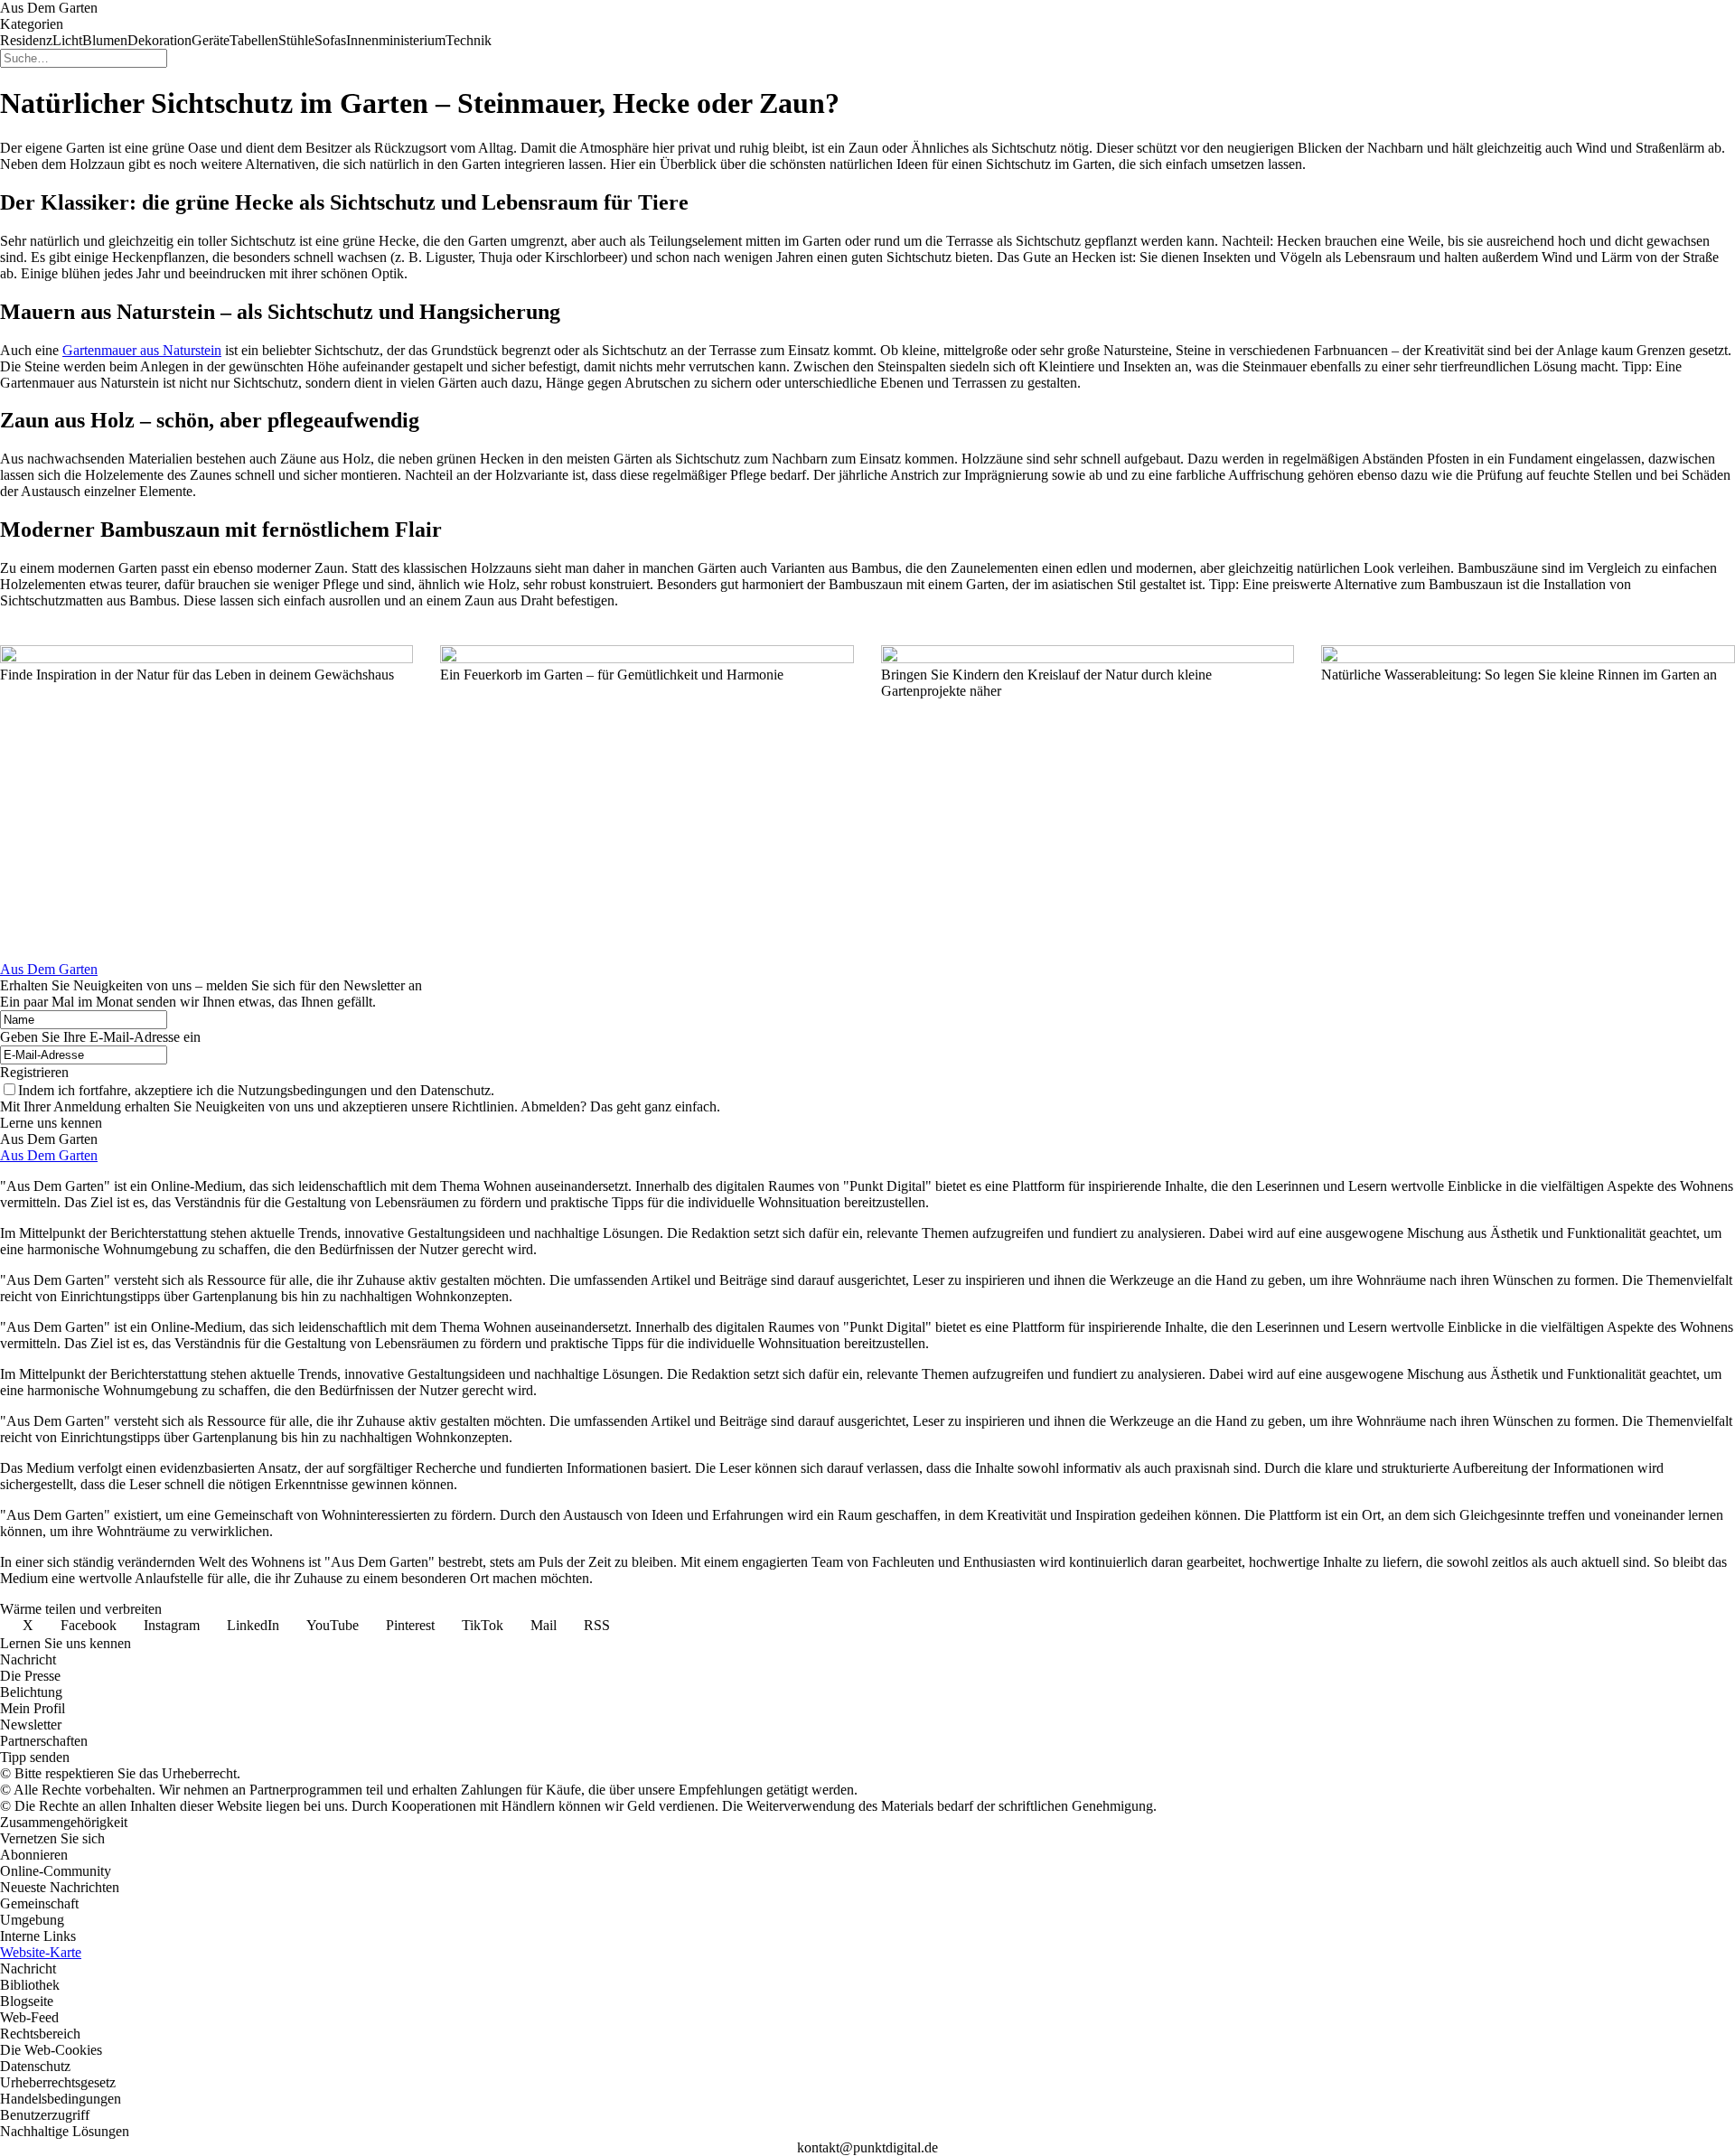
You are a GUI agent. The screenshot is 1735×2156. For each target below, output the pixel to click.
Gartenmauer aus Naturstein (142, 350)
